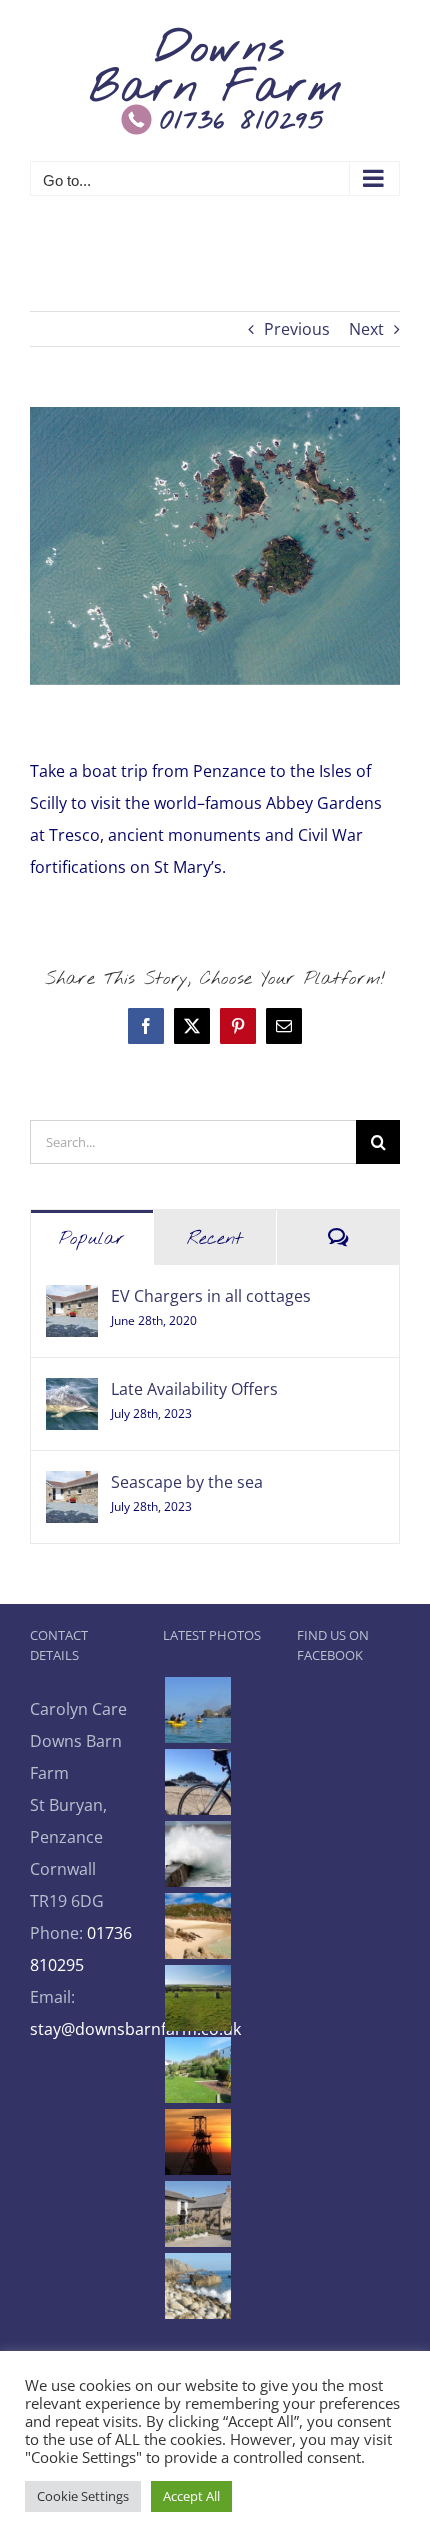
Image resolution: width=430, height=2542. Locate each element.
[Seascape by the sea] (72, 1487)
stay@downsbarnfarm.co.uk (135, 2029)
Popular (92, 1239)
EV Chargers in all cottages (211, 1296)
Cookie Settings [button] (83, 2496)
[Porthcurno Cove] (197, 1926)
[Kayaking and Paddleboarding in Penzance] (197, 1710)
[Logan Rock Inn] (197, 2214)
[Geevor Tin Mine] (197, 2142)
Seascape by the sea (187, 1482)
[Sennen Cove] (197, 1854)
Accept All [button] (191, 2496)
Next (366, 329)
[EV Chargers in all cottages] (72, 1301)
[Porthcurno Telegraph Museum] (197, 2070)
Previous (297, 329)
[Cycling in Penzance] (197, 1782)
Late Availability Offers (194, 1389)
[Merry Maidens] (197, 1998)
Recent (215, 1239)
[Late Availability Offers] (72, 1394)
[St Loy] (197, 2286)
